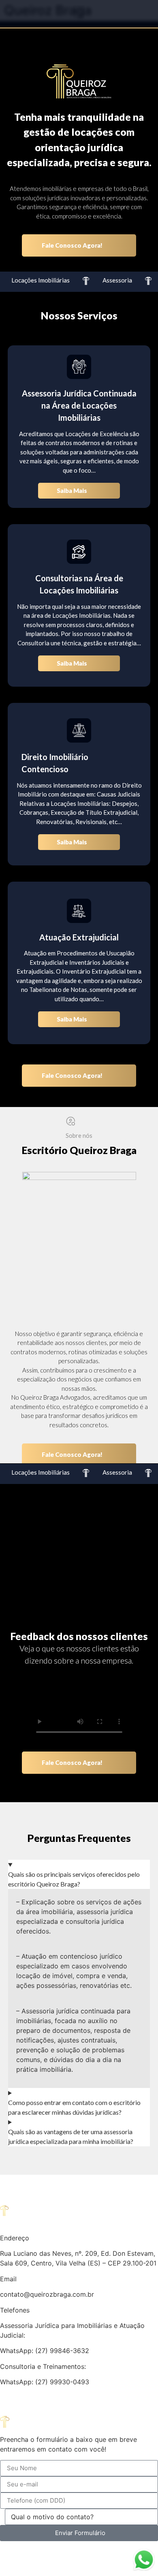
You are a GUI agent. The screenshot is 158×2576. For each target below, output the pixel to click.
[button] (79, 12)
